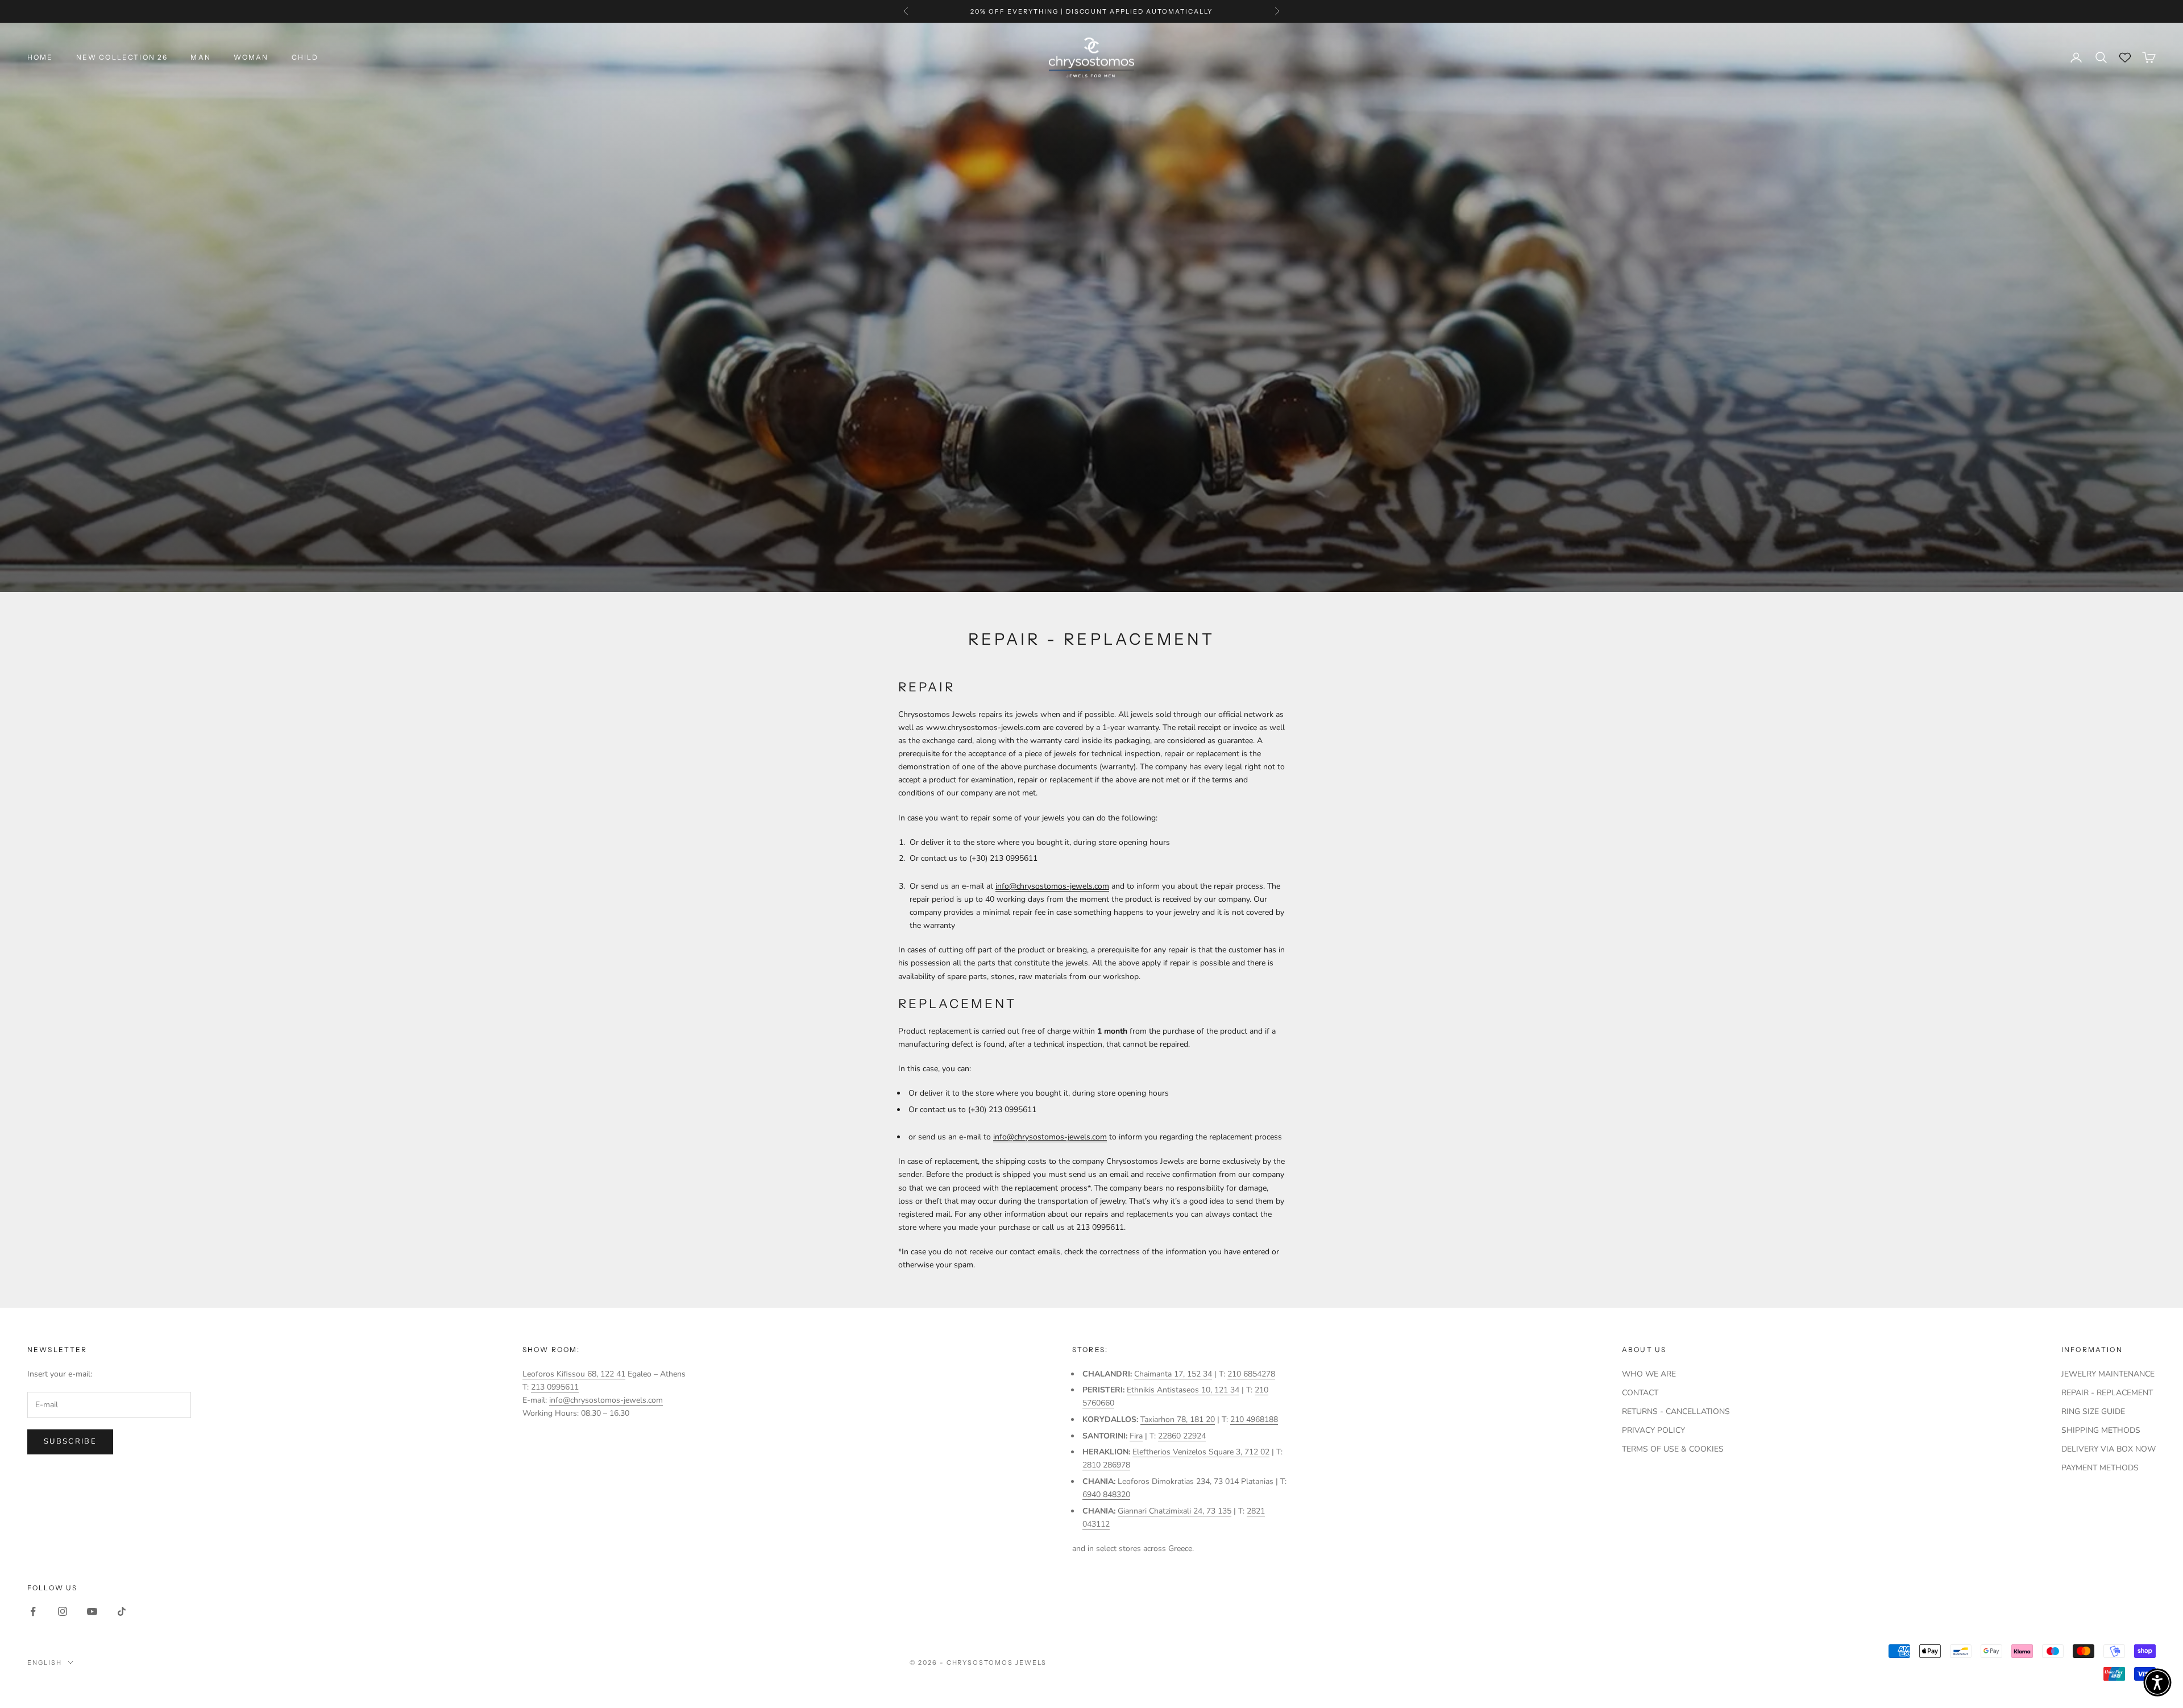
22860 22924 (1182, 1436)
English (45, 1663)
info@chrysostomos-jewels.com (1052, 886)
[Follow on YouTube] (92, 1611)
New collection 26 (122, 57)
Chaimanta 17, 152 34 (1173, 1374)
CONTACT (1640, 1393)
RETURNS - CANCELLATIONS (1676, 1411)
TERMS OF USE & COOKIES (1673, 1449)
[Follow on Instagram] (63, 1611)
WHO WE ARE (1649, 1374)
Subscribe (70, 1441)
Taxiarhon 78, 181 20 (1178, 1419)
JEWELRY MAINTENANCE (2108, 1374)
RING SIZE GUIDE (2093, 1411)
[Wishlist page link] (2125, 57)
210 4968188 (1254, 1419)
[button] (2157, 1682)
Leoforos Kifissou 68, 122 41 (574, 1374)
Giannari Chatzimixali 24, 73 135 (1174, 1511)
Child (305, 57)
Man (200, 57)
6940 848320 (1106, 1494)
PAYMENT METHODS (2100, 1468)
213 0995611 (555, 1387)
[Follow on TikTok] (122, 1611)
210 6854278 (1251, 1374)
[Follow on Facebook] (33, 1611)
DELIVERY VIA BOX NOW (2109, 1449)
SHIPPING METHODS (2101, 1430)
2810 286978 (1106, 1465)
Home (40, 57)
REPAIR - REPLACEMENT (2107, 1393)
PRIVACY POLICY (1653, 1430)
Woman (251, 57)
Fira (1136, 1436)
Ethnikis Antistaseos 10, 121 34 (1183, 1390)
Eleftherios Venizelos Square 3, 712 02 (1201, 1452)
